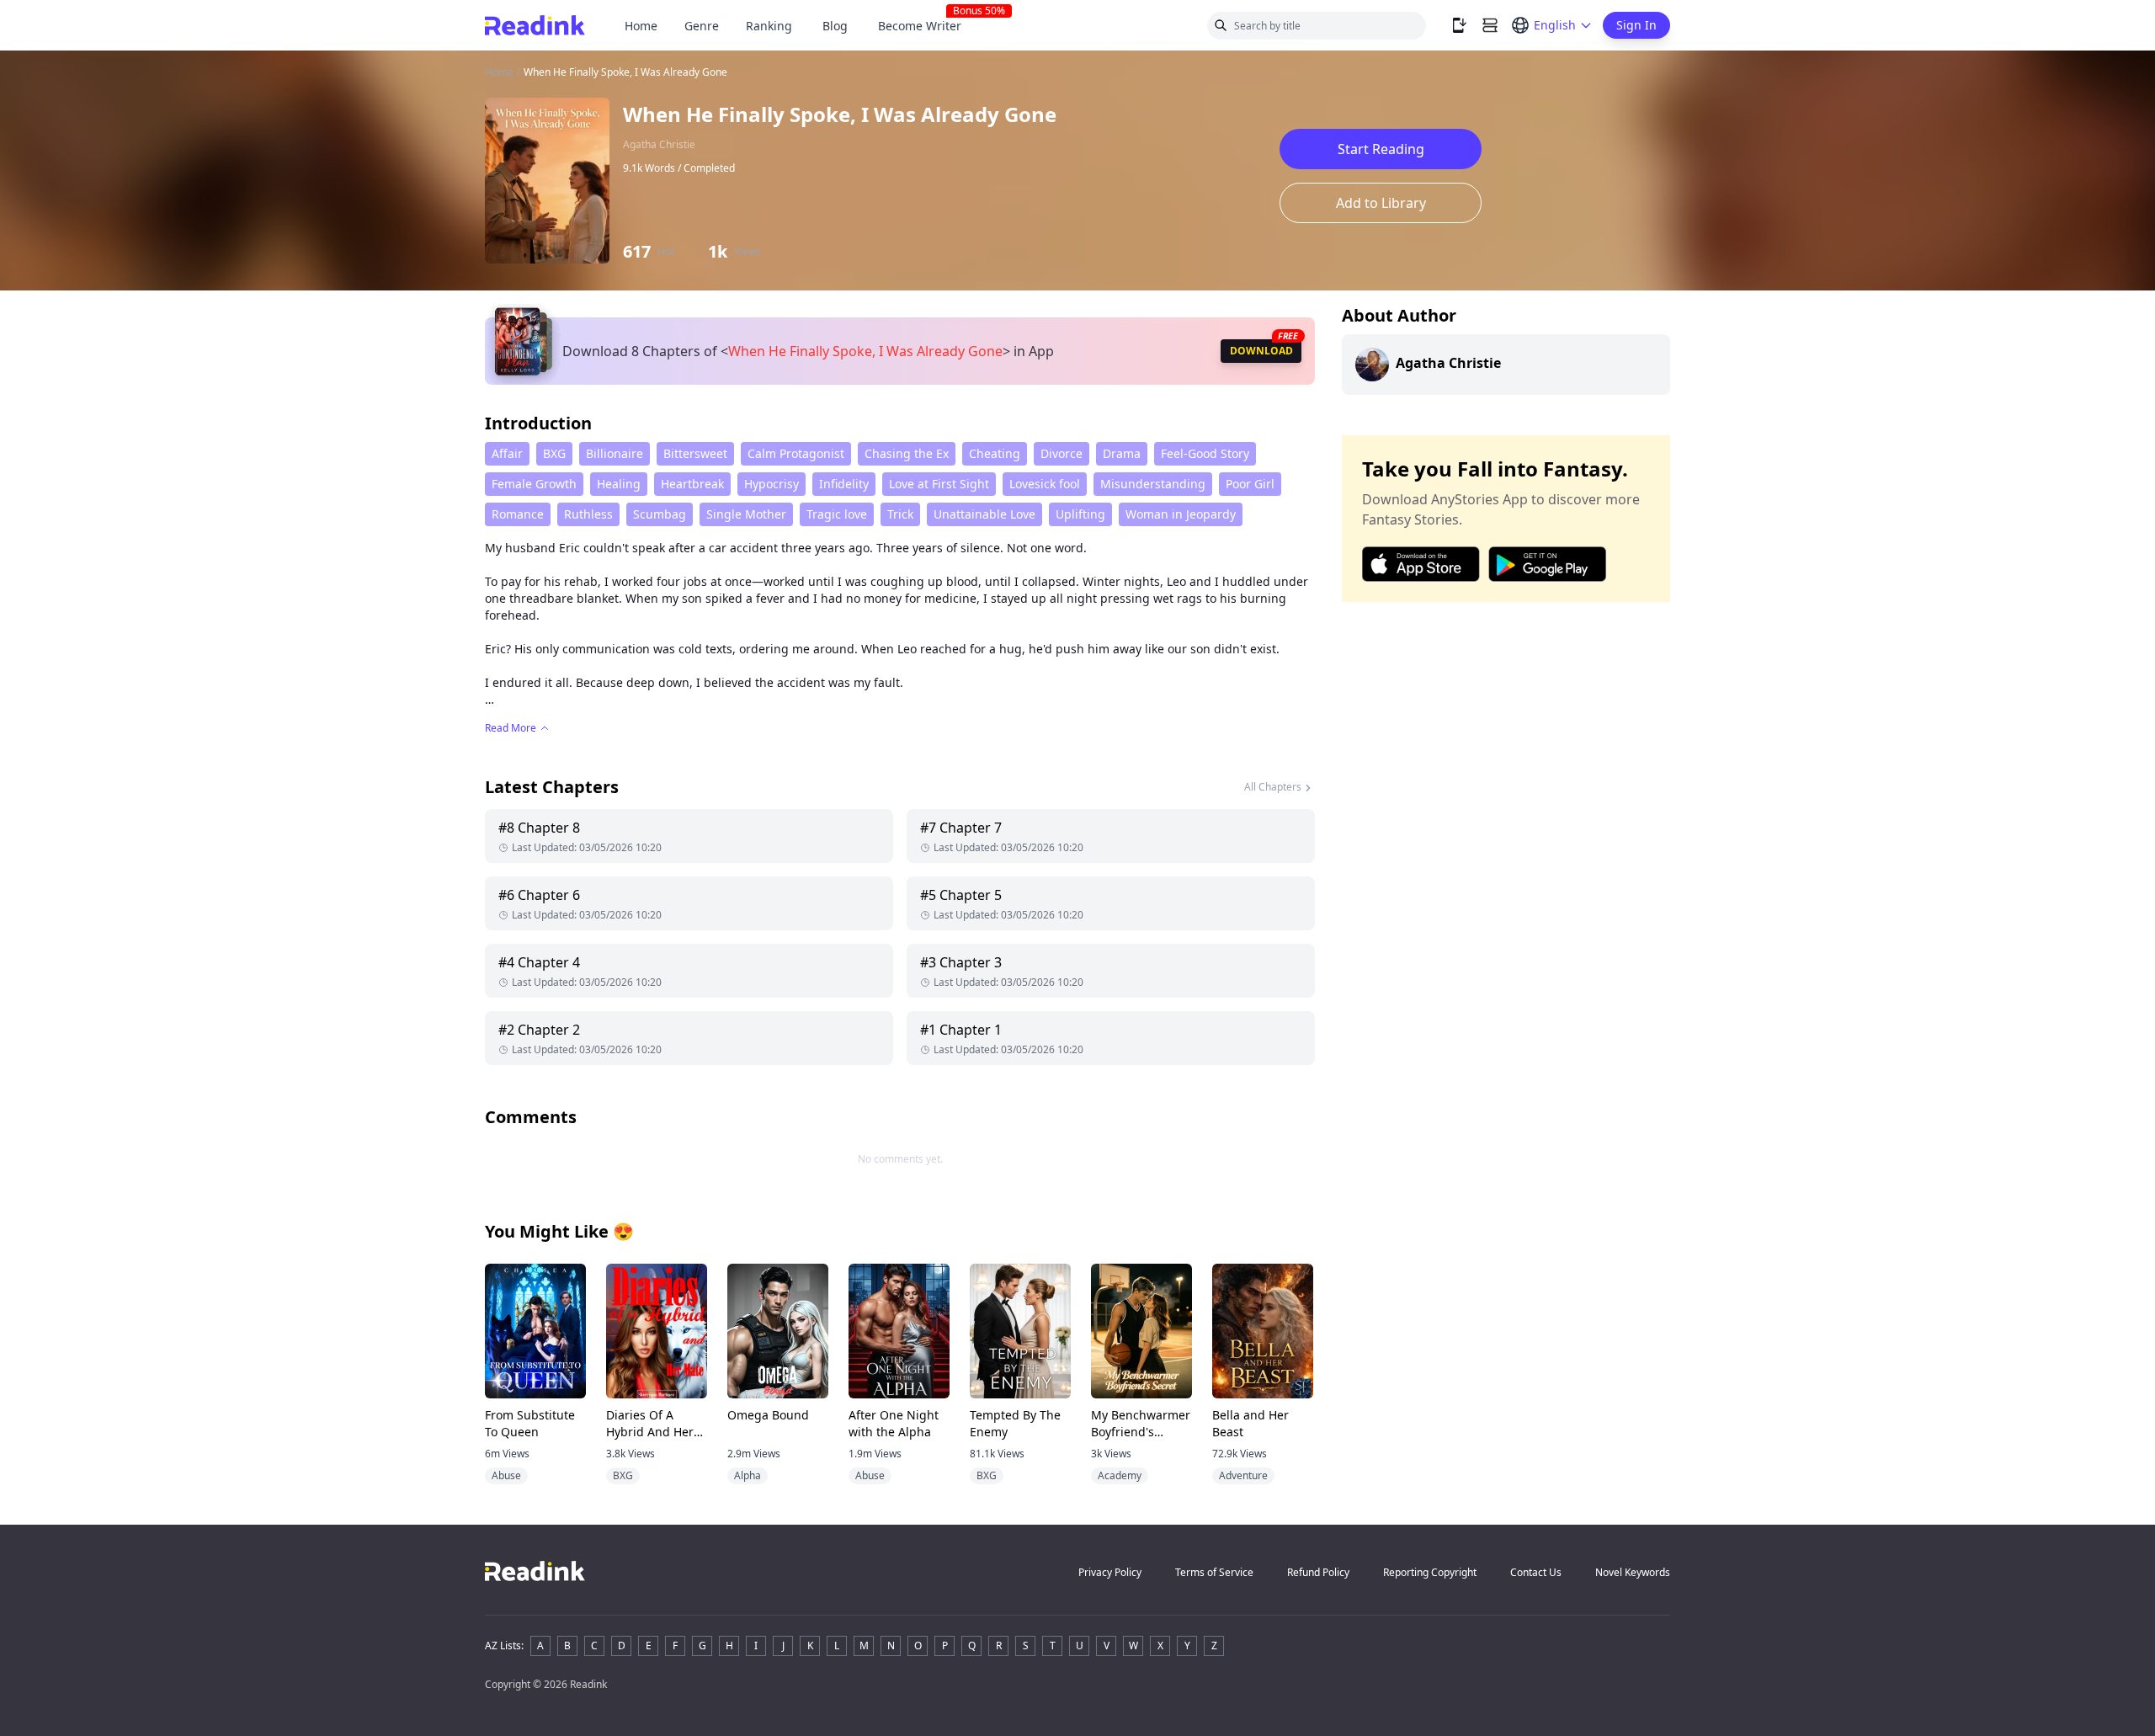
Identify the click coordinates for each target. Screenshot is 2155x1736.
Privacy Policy (1110, 1572)
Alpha (748, 1475)
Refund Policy (1318, 1572)
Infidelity (844, 484)
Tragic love (837, 514)
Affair (507, 453)
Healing (619, 484)
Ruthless (588, 514)
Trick (900, 514)
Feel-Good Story (1205, 453)
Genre (702, 26)
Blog (835, 26)
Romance (518, 514)
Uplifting (1080, 514)
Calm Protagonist (796, 453)
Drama (1122, 453)
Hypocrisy (772, 484)
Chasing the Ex (907, 453)
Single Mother (746, 514)
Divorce (1062, 453)
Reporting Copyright (1430, 1572)
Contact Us (1536, 1572)
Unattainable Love (984, 514)
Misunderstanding (1153, 484)
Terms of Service (1214, 1572)
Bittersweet (695, 453)
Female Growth (534, 484)
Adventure (1243, 1475)
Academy (1120, 1475)
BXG (554, 453)
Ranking (769, 26)
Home (641, 26)
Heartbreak (692, 484)
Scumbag (660, 514)
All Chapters (1273, 787)
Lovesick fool (1045, 484)
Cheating (995, 453)
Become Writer (926, 26)
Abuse (506, 1475)
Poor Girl (1250, 484)
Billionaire (615, 453)
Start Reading (1381, 149)
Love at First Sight (939, 484)
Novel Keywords (1633, 1572)
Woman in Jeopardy (1181, 514)
